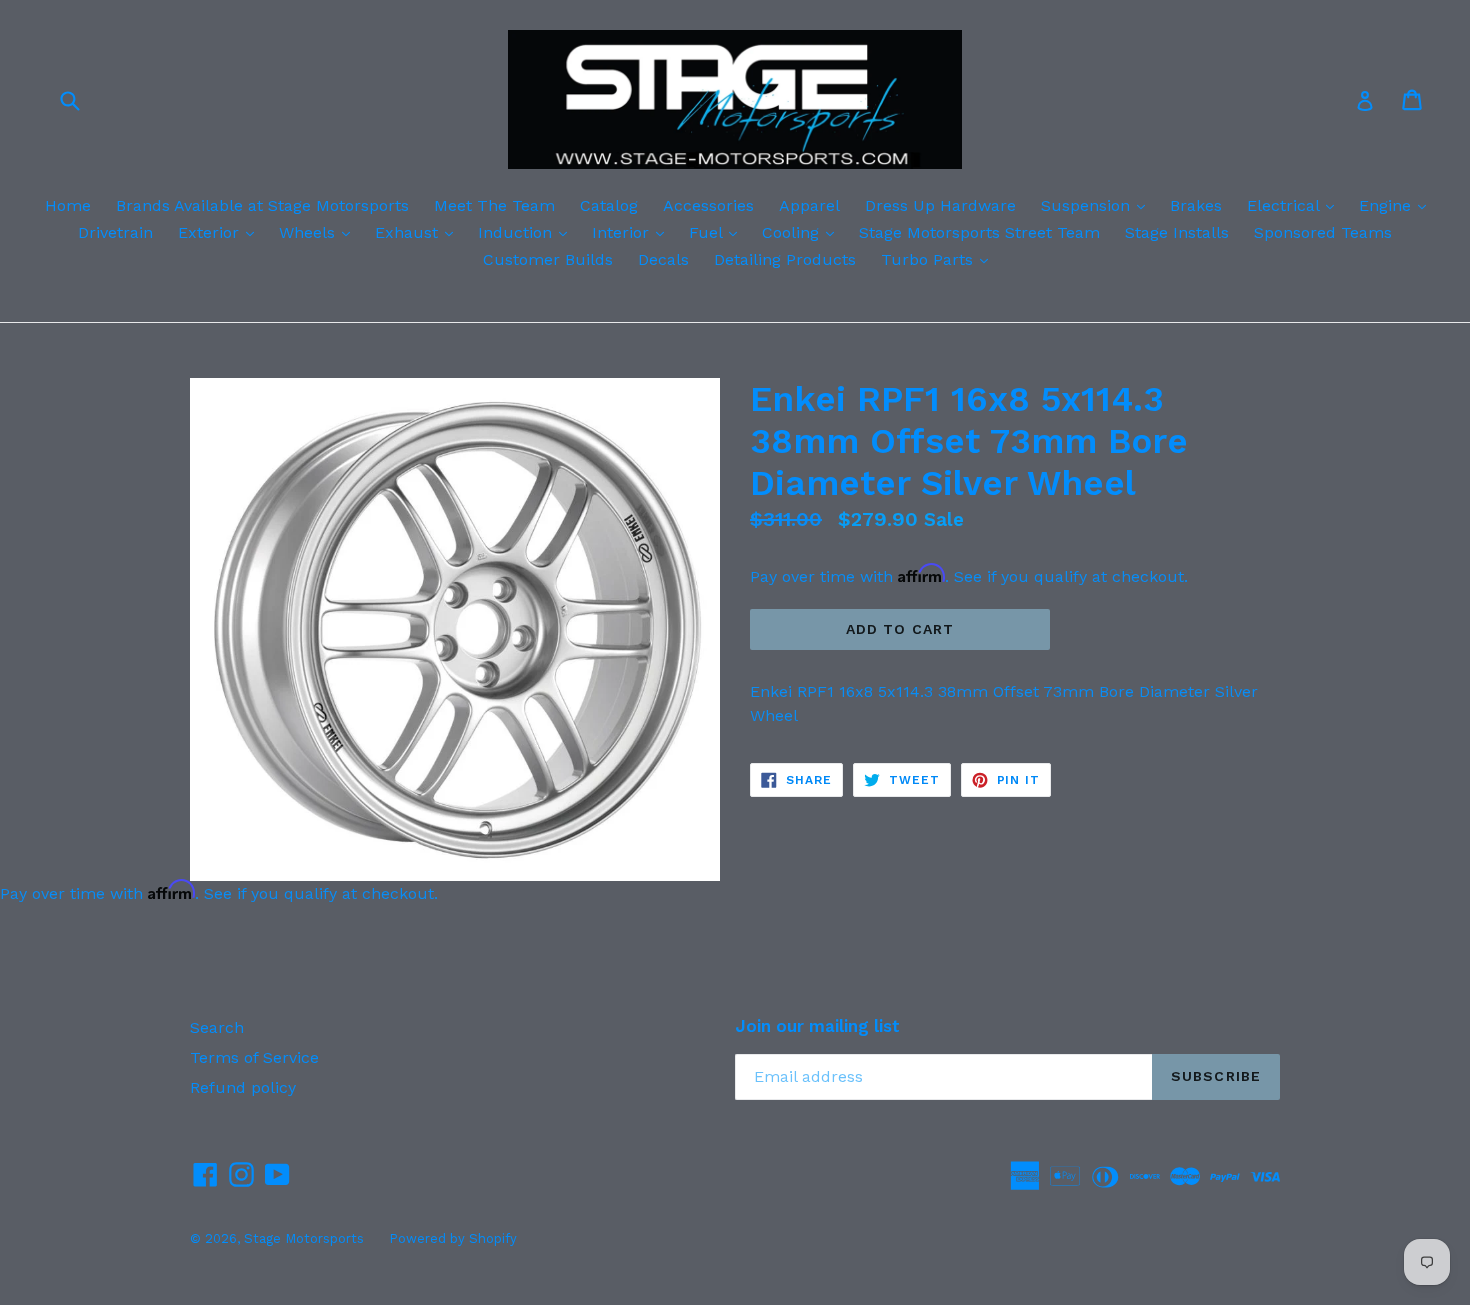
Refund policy (243, 1087)
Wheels (319, 232)
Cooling (803, 232)
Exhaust (419, 232)
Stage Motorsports (304, 1238)
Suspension (1098, 205)
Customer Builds (548, 259)
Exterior (221, 232)
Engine (1397, 205)
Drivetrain (115, 232)
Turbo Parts (939, 259)
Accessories (708, 205)
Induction (527, 232)
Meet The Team (494, 205)
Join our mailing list (817, 1026)
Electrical (1295, 205)
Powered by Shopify (453, 1238)
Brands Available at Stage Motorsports (262, 205)
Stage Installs (1177, 232)
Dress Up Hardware (940, 205)
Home (68, 205)
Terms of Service (254, 1057)
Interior (633, 232)
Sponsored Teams (1323, 232)
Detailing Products (785, 259)
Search (217, 1027)
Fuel (718, 232)
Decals (663, 259)
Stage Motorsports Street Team (979, 232)
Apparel (809, 205)
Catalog (609, 205)
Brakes (1196, 205)
